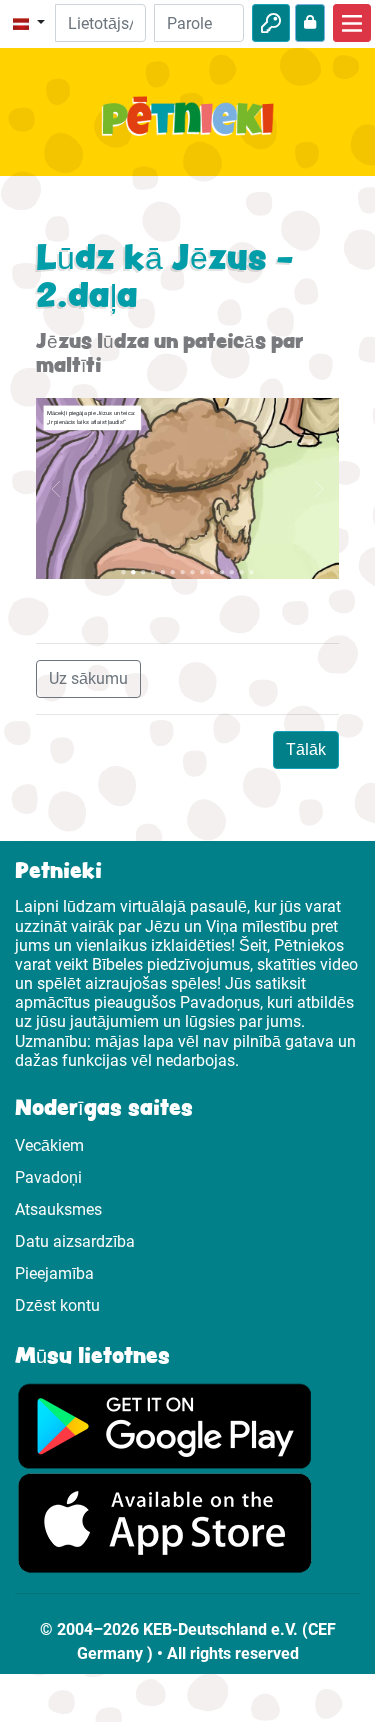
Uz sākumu (88, 678)
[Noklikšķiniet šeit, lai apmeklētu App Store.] (165, 1522)
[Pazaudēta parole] (310, 23)
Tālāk (306, 749)
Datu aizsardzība (75, 1241)
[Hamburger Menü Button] (352, 23)
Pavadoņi (48, 1177)
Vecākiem (49, 1145)
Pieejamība (54, 1273)
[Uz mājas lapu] (187, 128)
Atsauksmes (58, 1209)
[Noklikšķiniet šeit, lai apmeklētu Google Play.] (165, 1424)
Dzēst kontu (57, 1305)
